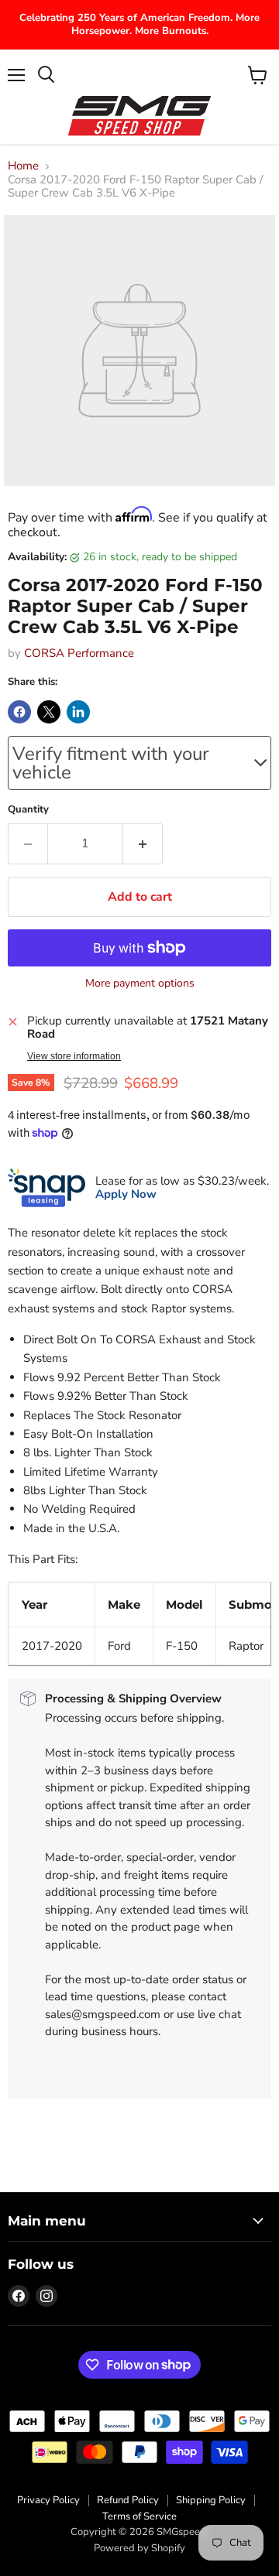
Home (23, 166)
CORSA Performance (79, 653)
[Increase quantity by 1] (143, 843)
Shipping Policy (211, 2500)
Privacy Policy (48, 2500)
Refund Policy (128, 2500)
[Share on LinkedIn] (78, 712)
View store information (74, 1056)
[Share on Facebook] (19, 712)
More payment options (140, 984)
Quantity (28, 810)
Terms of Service (139, 2516)
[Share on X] (49, 712)
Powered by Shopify (139, 2548)
